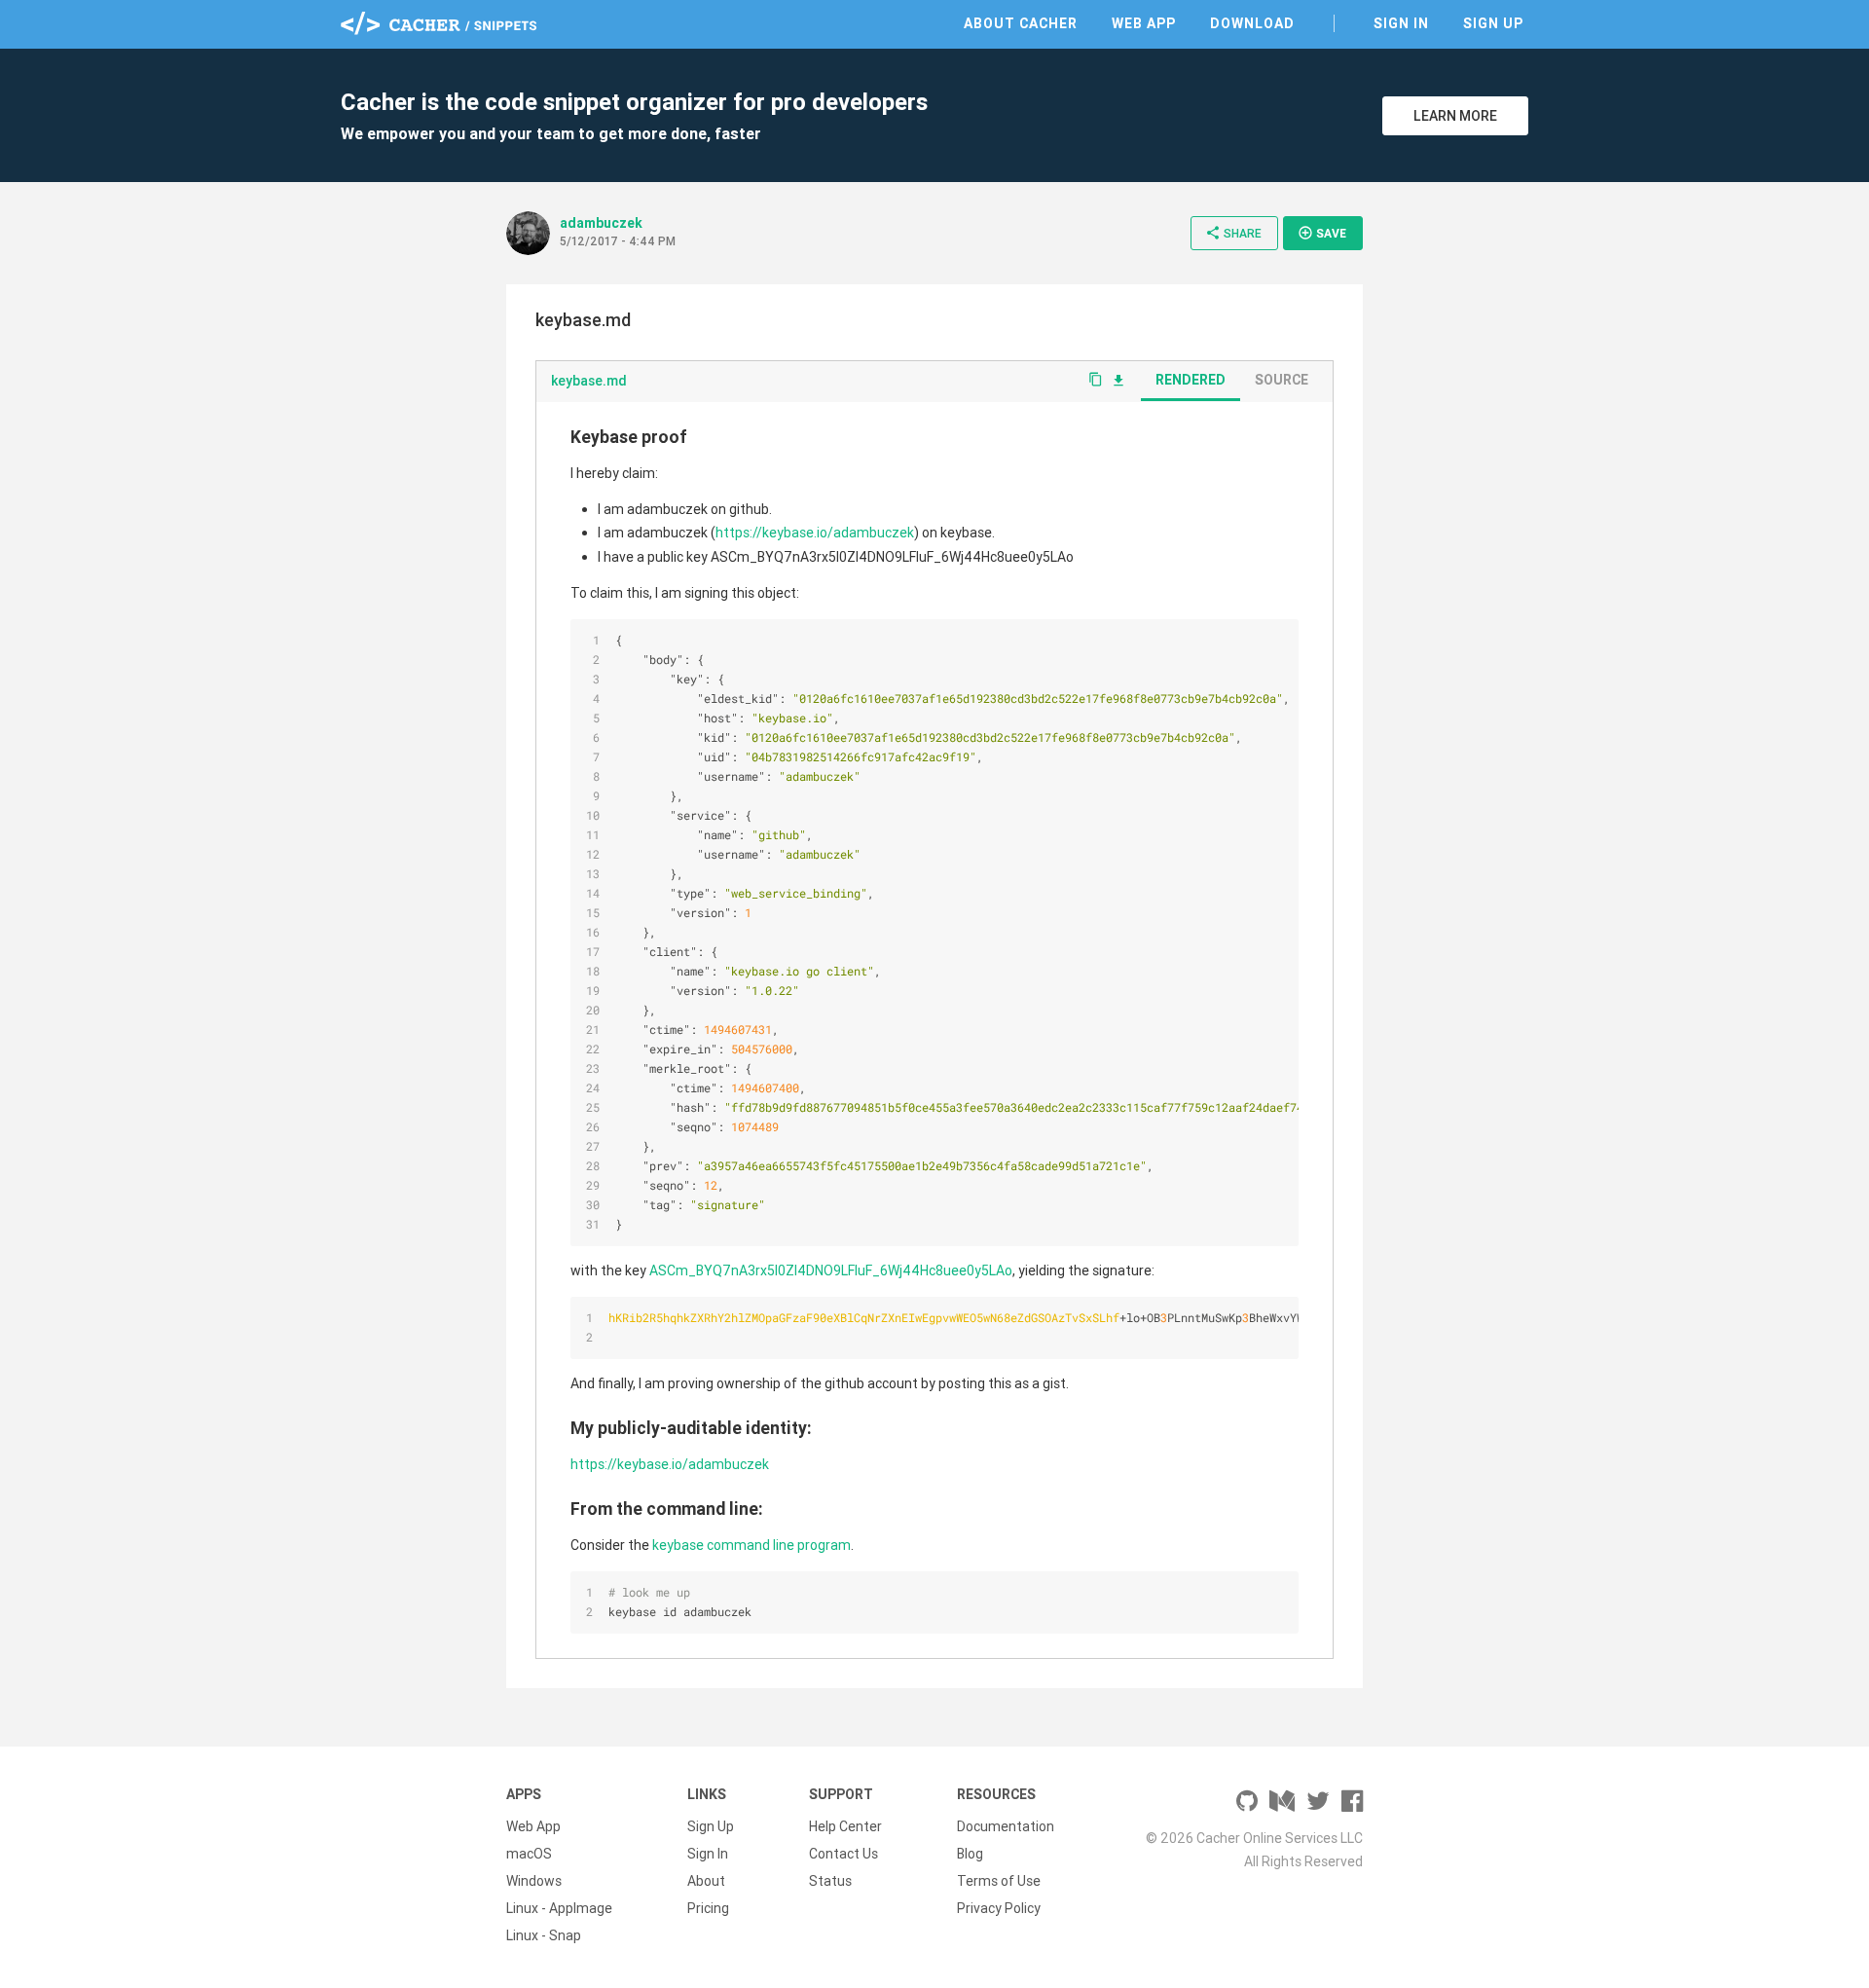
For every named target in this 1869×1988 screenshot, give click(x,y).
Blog (970, 1854)
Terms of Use (999, 1881)
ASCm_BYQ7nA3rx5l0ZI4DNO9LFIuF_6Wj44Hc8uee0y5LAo (831, 1270)
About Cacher (1021, 23)
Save (1322, 233)
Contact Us (843, 1854)
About (706, 1881)
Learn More (1455, 116)
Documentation (1006, 1826)
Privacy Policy (999, 1908)
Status (830, 1881)
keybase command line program (751, 1545)
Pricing (708, 1908)
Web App (1144, 23)
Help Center (845, 1826)
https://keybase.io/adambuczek (815, 533)
